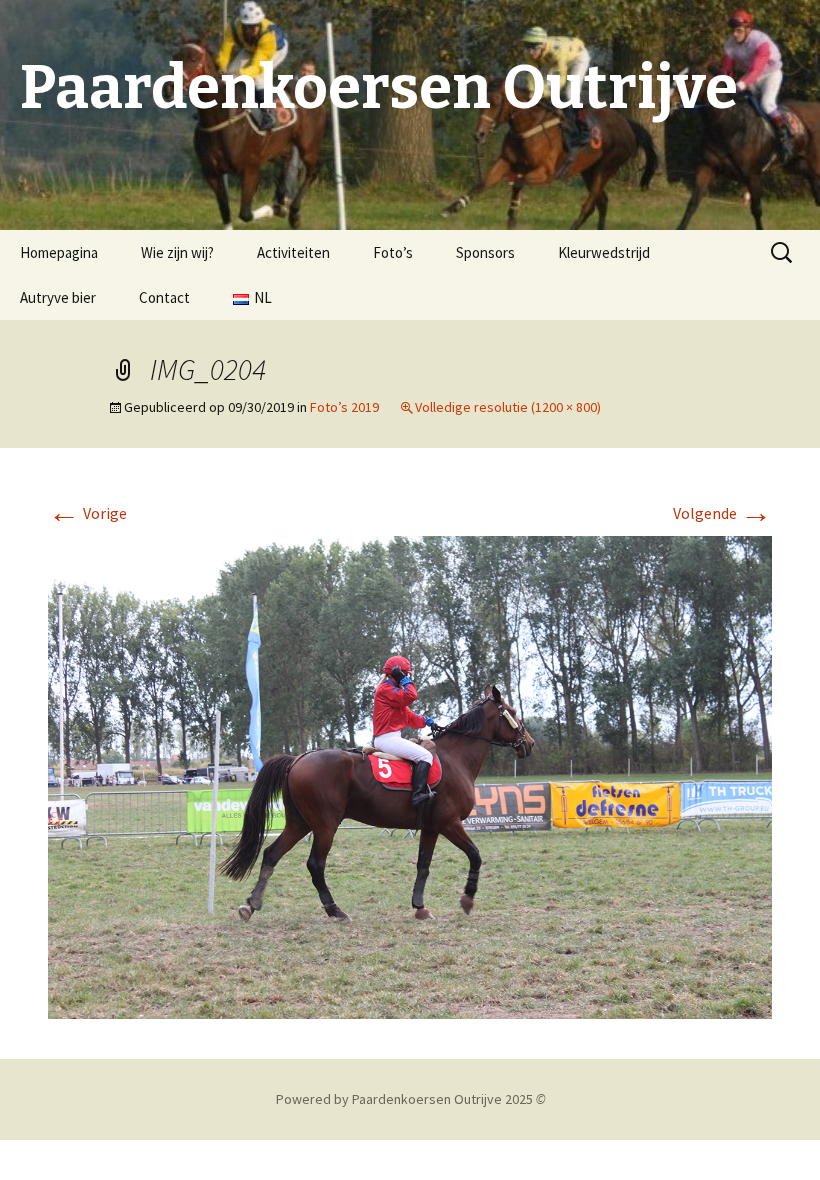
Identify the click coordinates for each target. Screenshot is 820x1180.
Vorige (87, 513)
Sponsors (485, 252)
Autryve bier (58, 297)
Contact (164, 297)
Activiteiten (293, 252)
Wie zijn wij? (177, 252)
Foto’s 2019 (344, 407)
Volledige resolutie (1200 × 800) (508, 407)
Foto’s (393, 252)
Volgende (722, 513)
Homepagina (59, 252)
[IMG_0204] (410, 775)
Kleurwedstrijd (604, 252)
